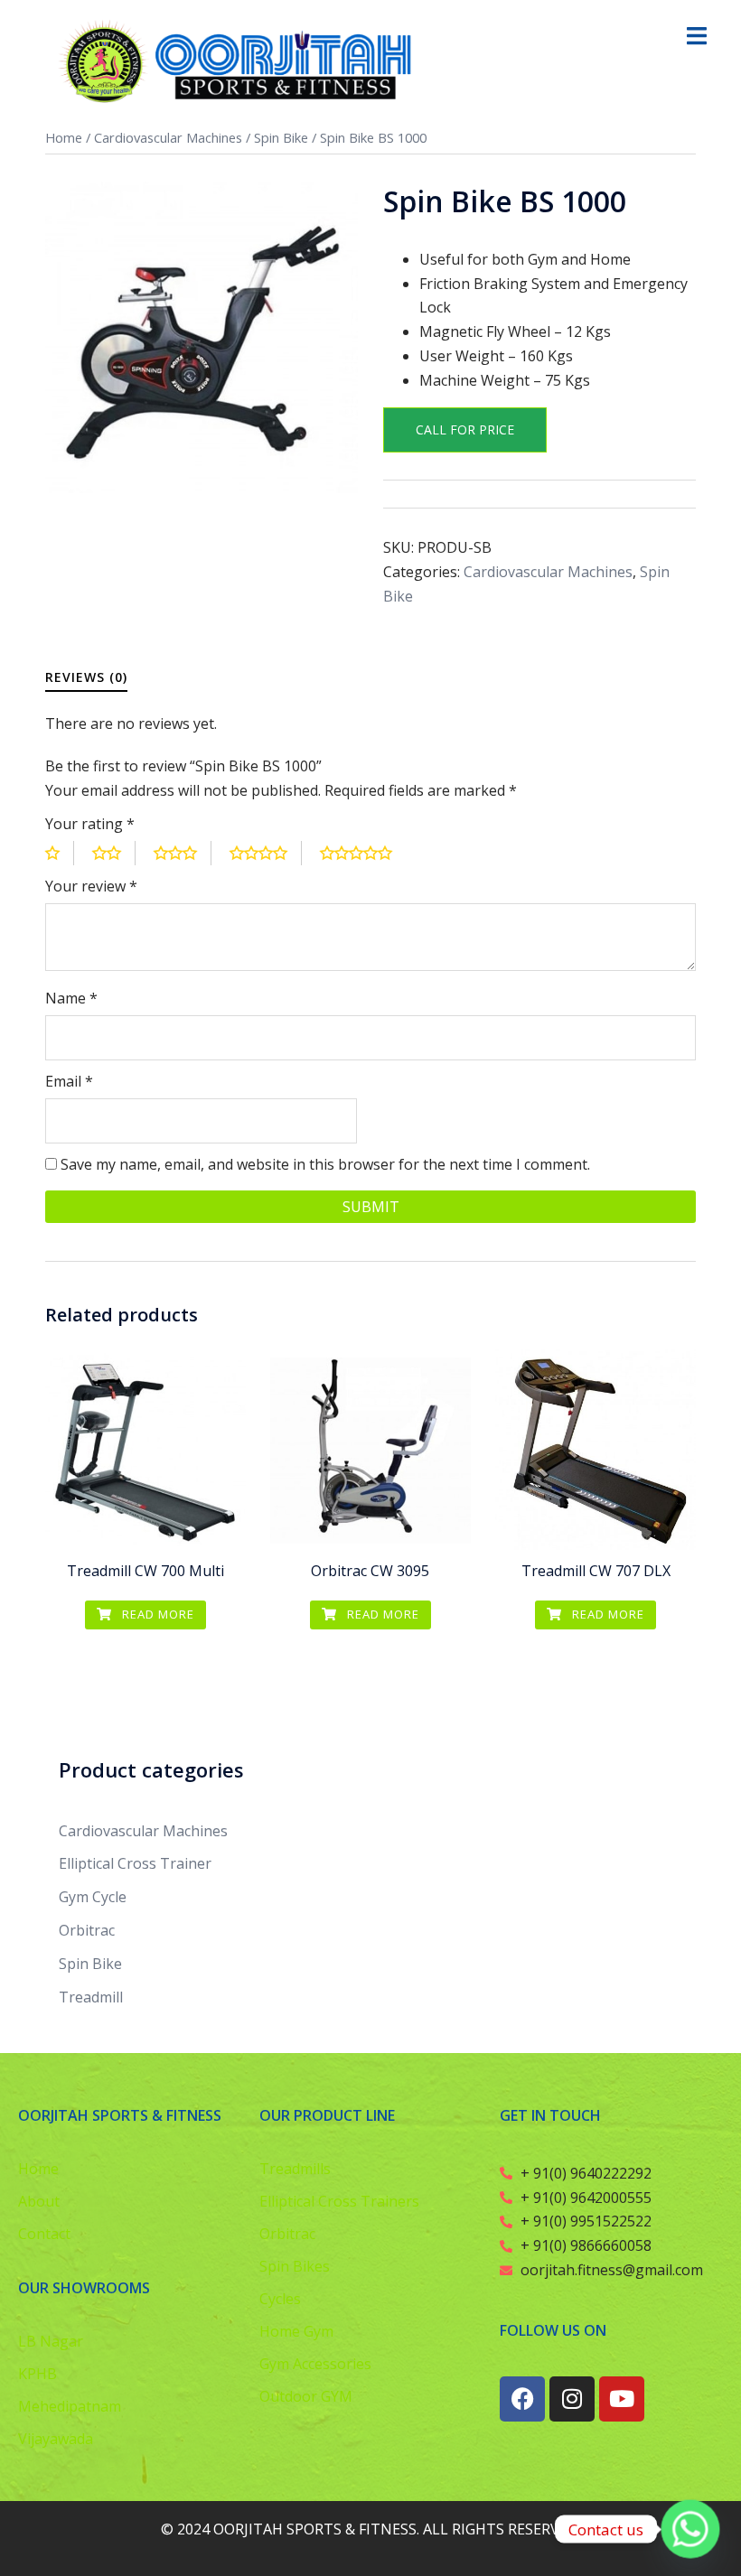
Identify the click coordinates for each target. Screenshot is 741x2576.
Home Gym (296, 2331)
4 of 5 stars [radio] (266, 853)
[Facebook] (522, 2399)
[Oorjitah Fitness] (241, 61)
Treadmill (91, 1997)
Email (69, 1081)
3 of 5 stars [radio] (183, 853)
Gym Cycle (93, 1897)
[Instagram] (572, 2399)
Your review (91, 886)
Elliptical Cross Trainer (135, 1863)
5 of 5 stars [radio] (363, 853)
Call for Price (465, 429)
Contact (44, 2234)
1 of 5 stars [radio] (60, 853)
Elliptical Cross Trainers (339, 2201)
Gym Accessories (315, 2364)
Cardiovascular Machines (168, 137)
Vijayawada (56, 2439)
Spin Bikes (295, 2266)
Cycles (280, 2299)
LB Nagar (51, 2341)
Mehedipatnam (70, 2406)
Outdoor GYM (306, 2396)
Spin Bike (281, 137)
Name (71, 998)
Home (64, 137)
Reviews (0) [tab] (86, 677)
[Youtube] (622, 2399)
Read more (156, 1614)
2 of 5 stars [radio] (114, 853)
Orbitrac (87, 1930)
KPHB (38, 2374)
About (39, 2201)
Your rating (90, 824)
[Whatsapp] (690, 2529)
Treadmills (295, 2169)
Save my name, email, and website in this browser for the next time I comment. (325, 1164)
